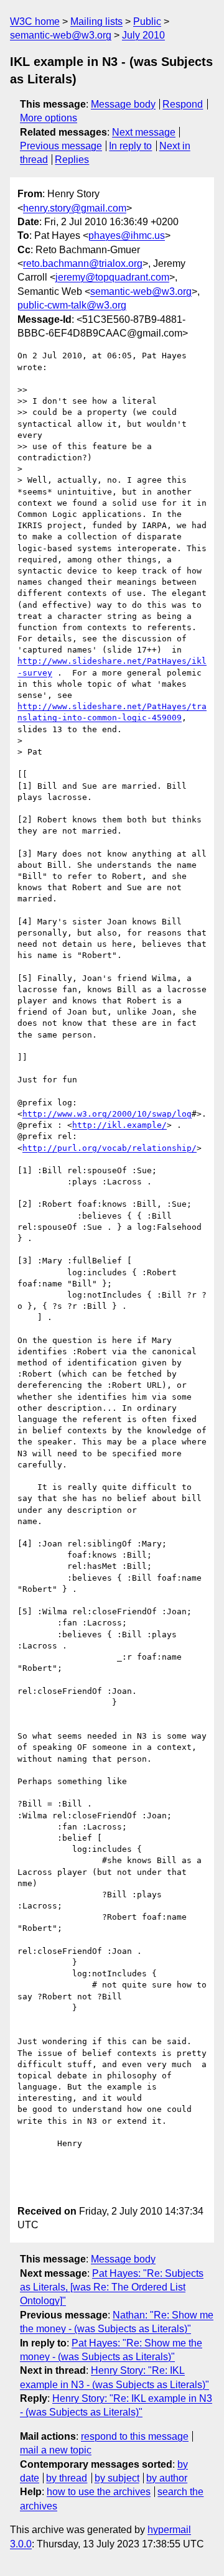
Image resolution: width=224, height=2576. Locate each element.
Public (147, 21)
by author (167, 2478)
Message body (123, 104)
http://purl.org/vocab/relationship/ (110, 1148)
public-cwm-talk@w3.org (72, 305)
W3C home (35, 21)
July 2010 (143, 35)
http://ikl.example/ (119, 1125)
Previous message (61, 146)
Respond (183, 104)
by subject (117, 2478)
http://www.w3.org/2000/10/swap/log (107, 1114)
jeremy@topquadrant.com (112, 277)
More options (49, 118)
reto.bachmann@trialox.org (83, 263)
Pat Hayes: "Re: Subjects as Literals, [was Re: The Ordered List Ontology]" (112, 2287)
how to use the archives (99, 2492)
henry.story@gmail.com (75, 208)
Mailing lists (96, 21)
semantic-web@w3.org (61, 35)
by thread (67, 2478)
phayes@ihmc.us (127, 235)
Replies (72, 160)
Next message (144, 132)
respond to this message (135, 2436)
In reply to (130, 146)
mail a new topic (56, 2450)
